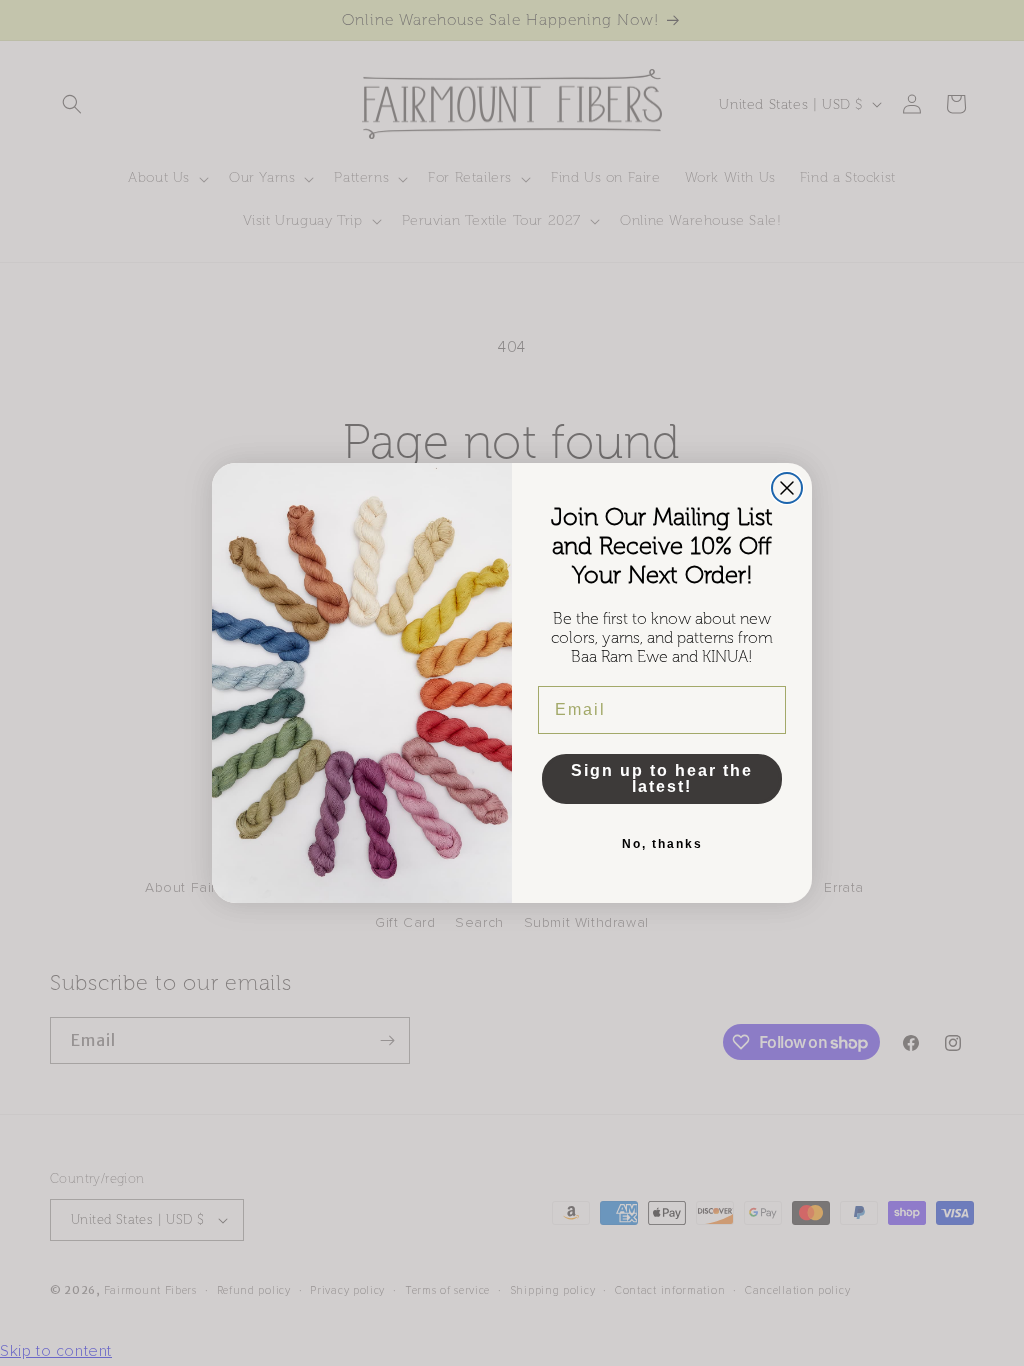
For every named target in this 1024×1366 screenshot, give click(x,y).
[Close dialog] (787, 488)
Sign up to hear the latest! (662, 778)
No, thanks (662, 844)
